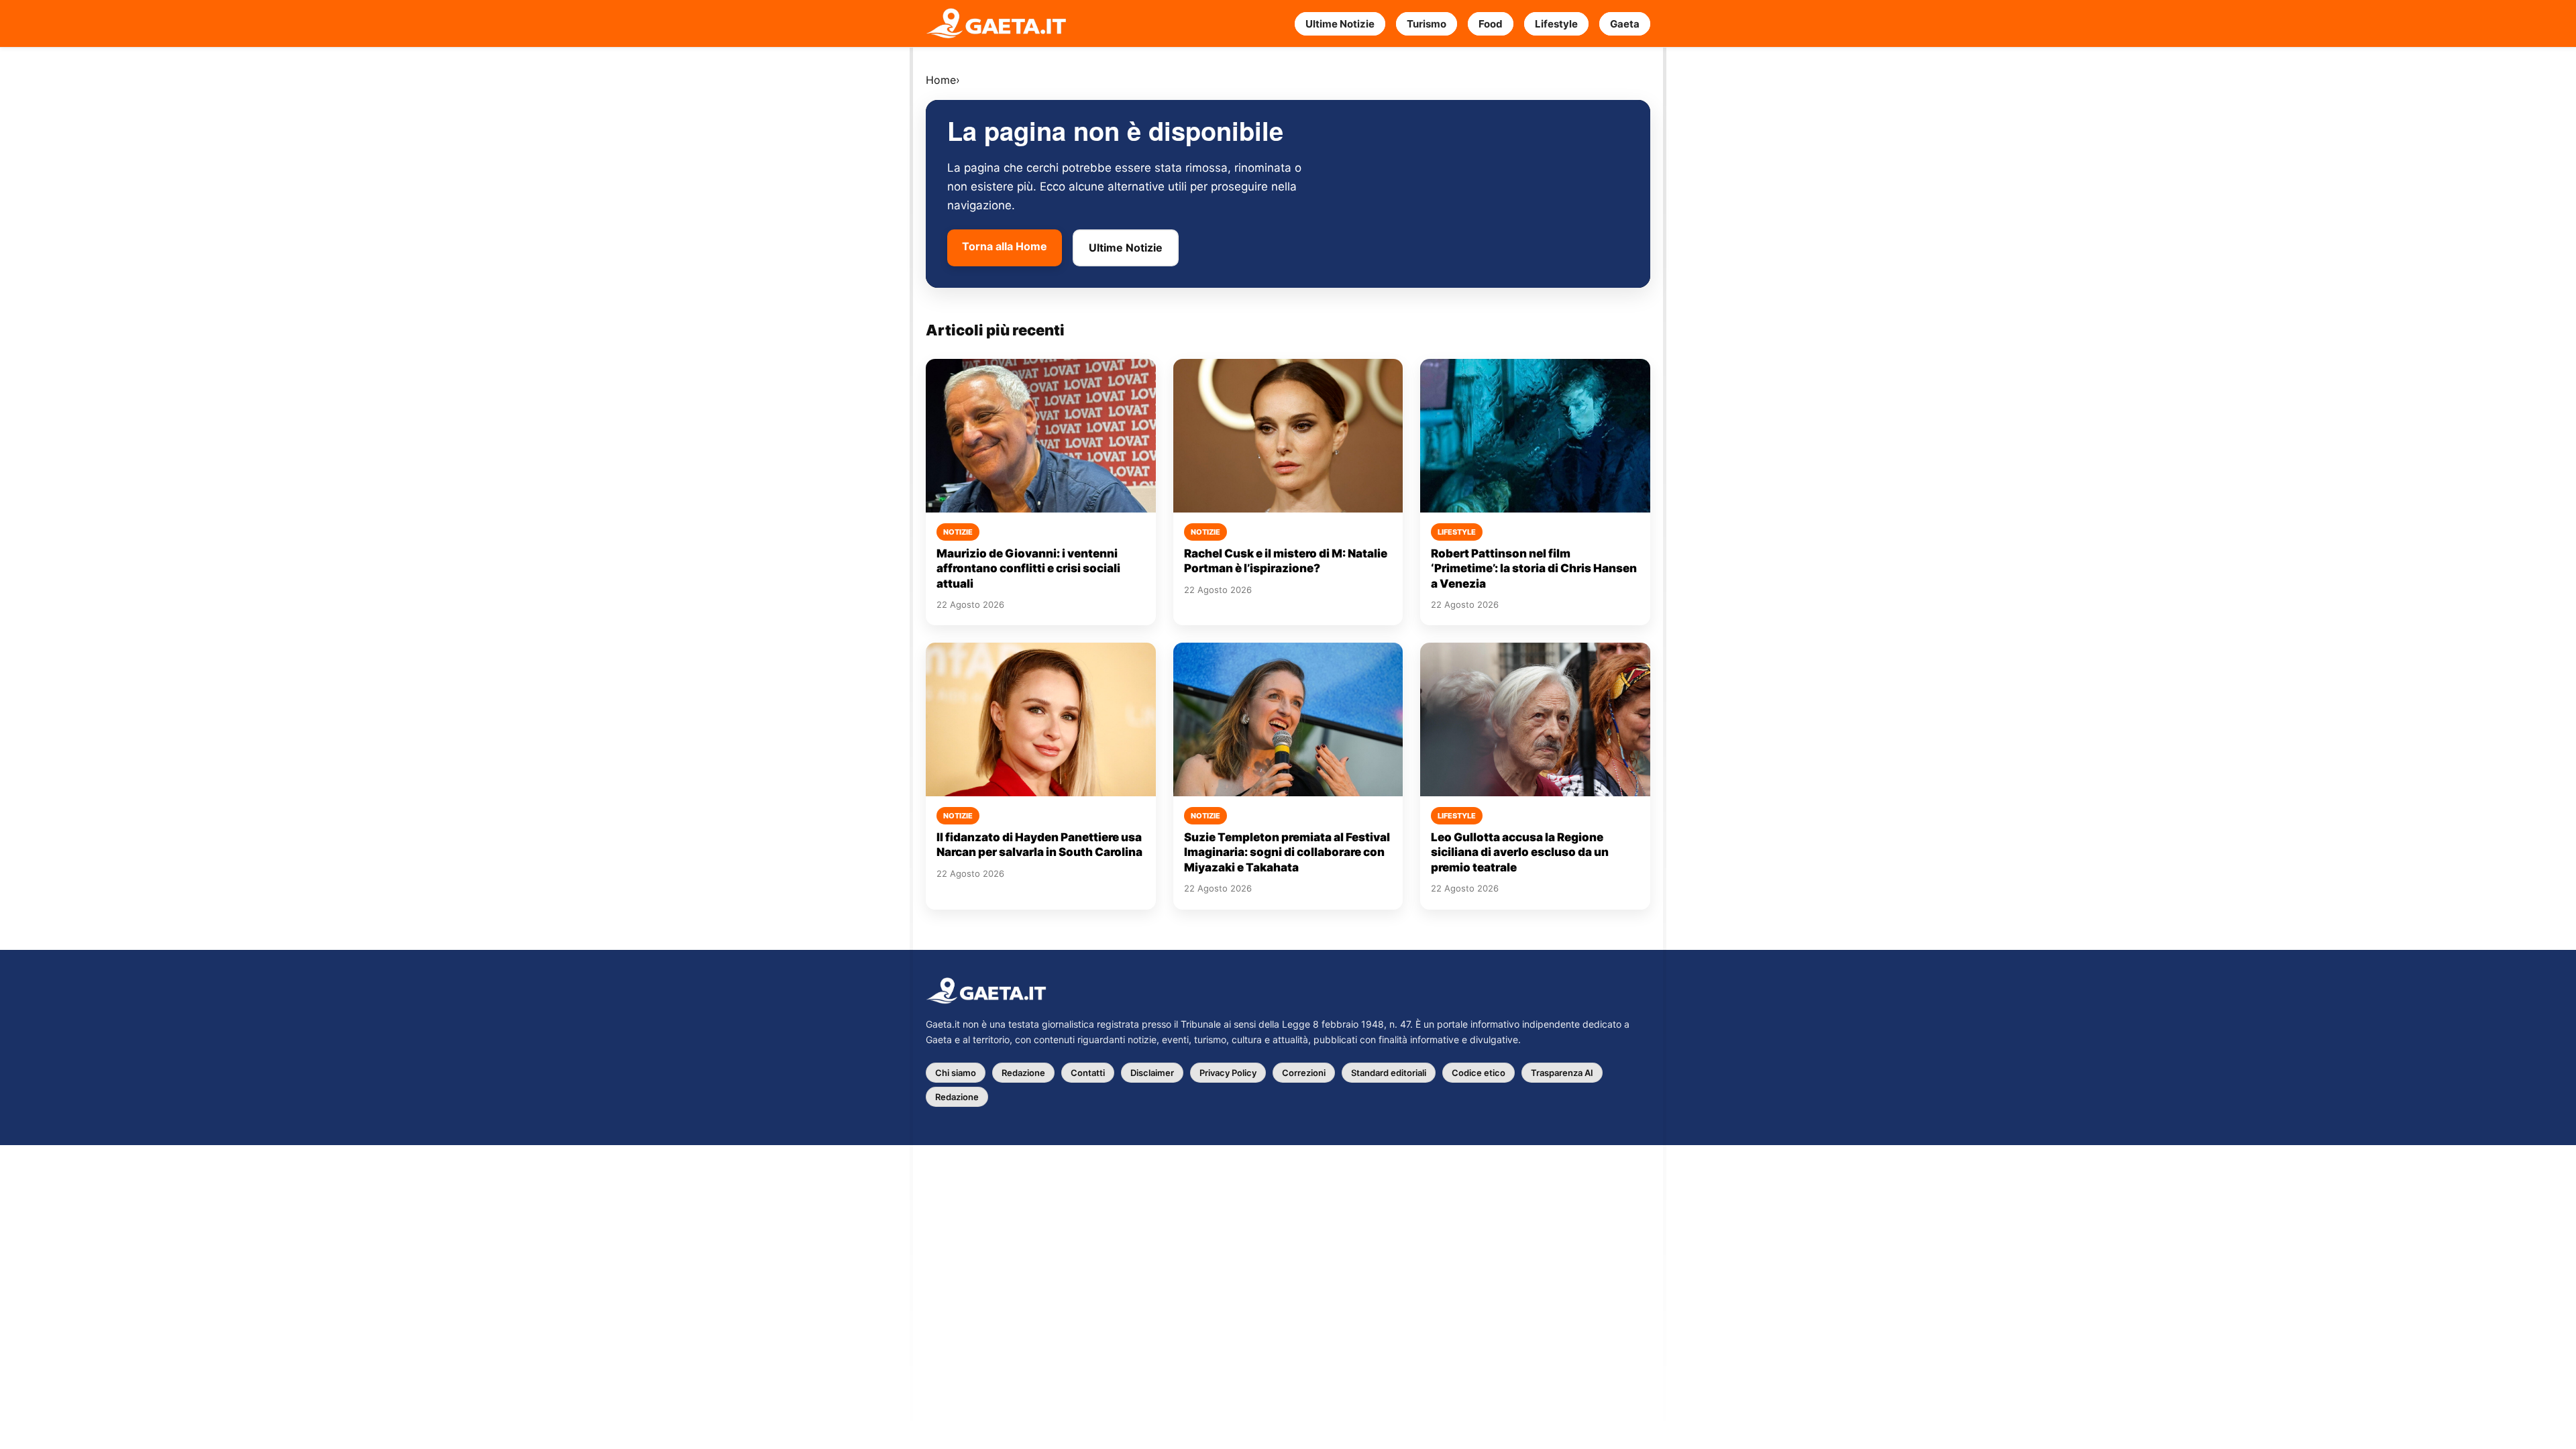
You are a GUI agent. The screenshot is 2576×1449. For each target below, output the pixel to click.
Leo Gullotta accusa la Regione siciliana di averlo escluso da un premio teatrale (1520, 852)
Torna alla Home (1005, 246)
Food (1491, 24)
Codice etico (1479, 1073)
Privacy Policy (1228, 1073)
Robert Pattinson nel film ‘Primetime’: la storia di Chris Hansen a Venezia (1534, 569)
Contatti (1088, 1073)
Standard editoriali (1389, 1073)
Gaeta (1625, 24)
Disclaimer (1152, 1073)
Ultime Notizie (1340, 24)
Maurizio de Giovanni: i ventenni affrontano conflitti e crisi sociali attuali (1028, 569)
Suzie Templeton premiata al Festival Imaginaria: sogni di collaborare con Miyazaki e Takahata (1287, 852)
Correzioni (1304, 1073)
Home (941, 80)
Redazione (1023, 1073)
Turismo (1427, 24)
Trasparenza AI (1562, 1073)
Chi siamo (956, 1073)
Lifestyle (1556, 24)
